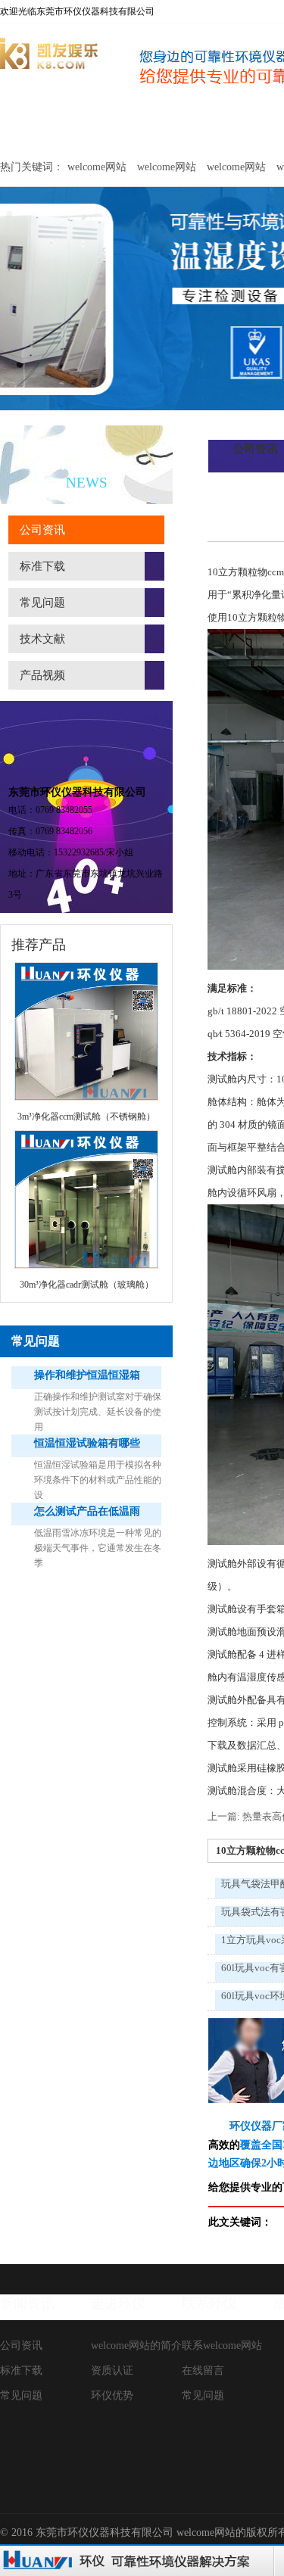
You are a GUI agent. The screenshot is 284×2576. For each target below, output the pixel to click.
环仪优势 (112, 2395)
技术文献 (42, 639)
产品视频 (42, 675)
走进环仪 (118, 2303)
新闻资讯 (27, 2303)
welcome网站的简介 (136, 2345)
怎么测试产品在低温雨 (87, 1511)
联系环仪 (209, 2303)
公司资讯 (42, 530)
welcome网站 (39, 127)
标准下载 (42, 566)
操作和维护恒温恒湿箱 (87, 1375)
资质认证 (112, 2370)
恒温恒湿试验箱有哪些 (87, 1443)
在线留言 (203, 2370)
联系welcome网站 (222, 2345)
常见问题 (42, 603)
